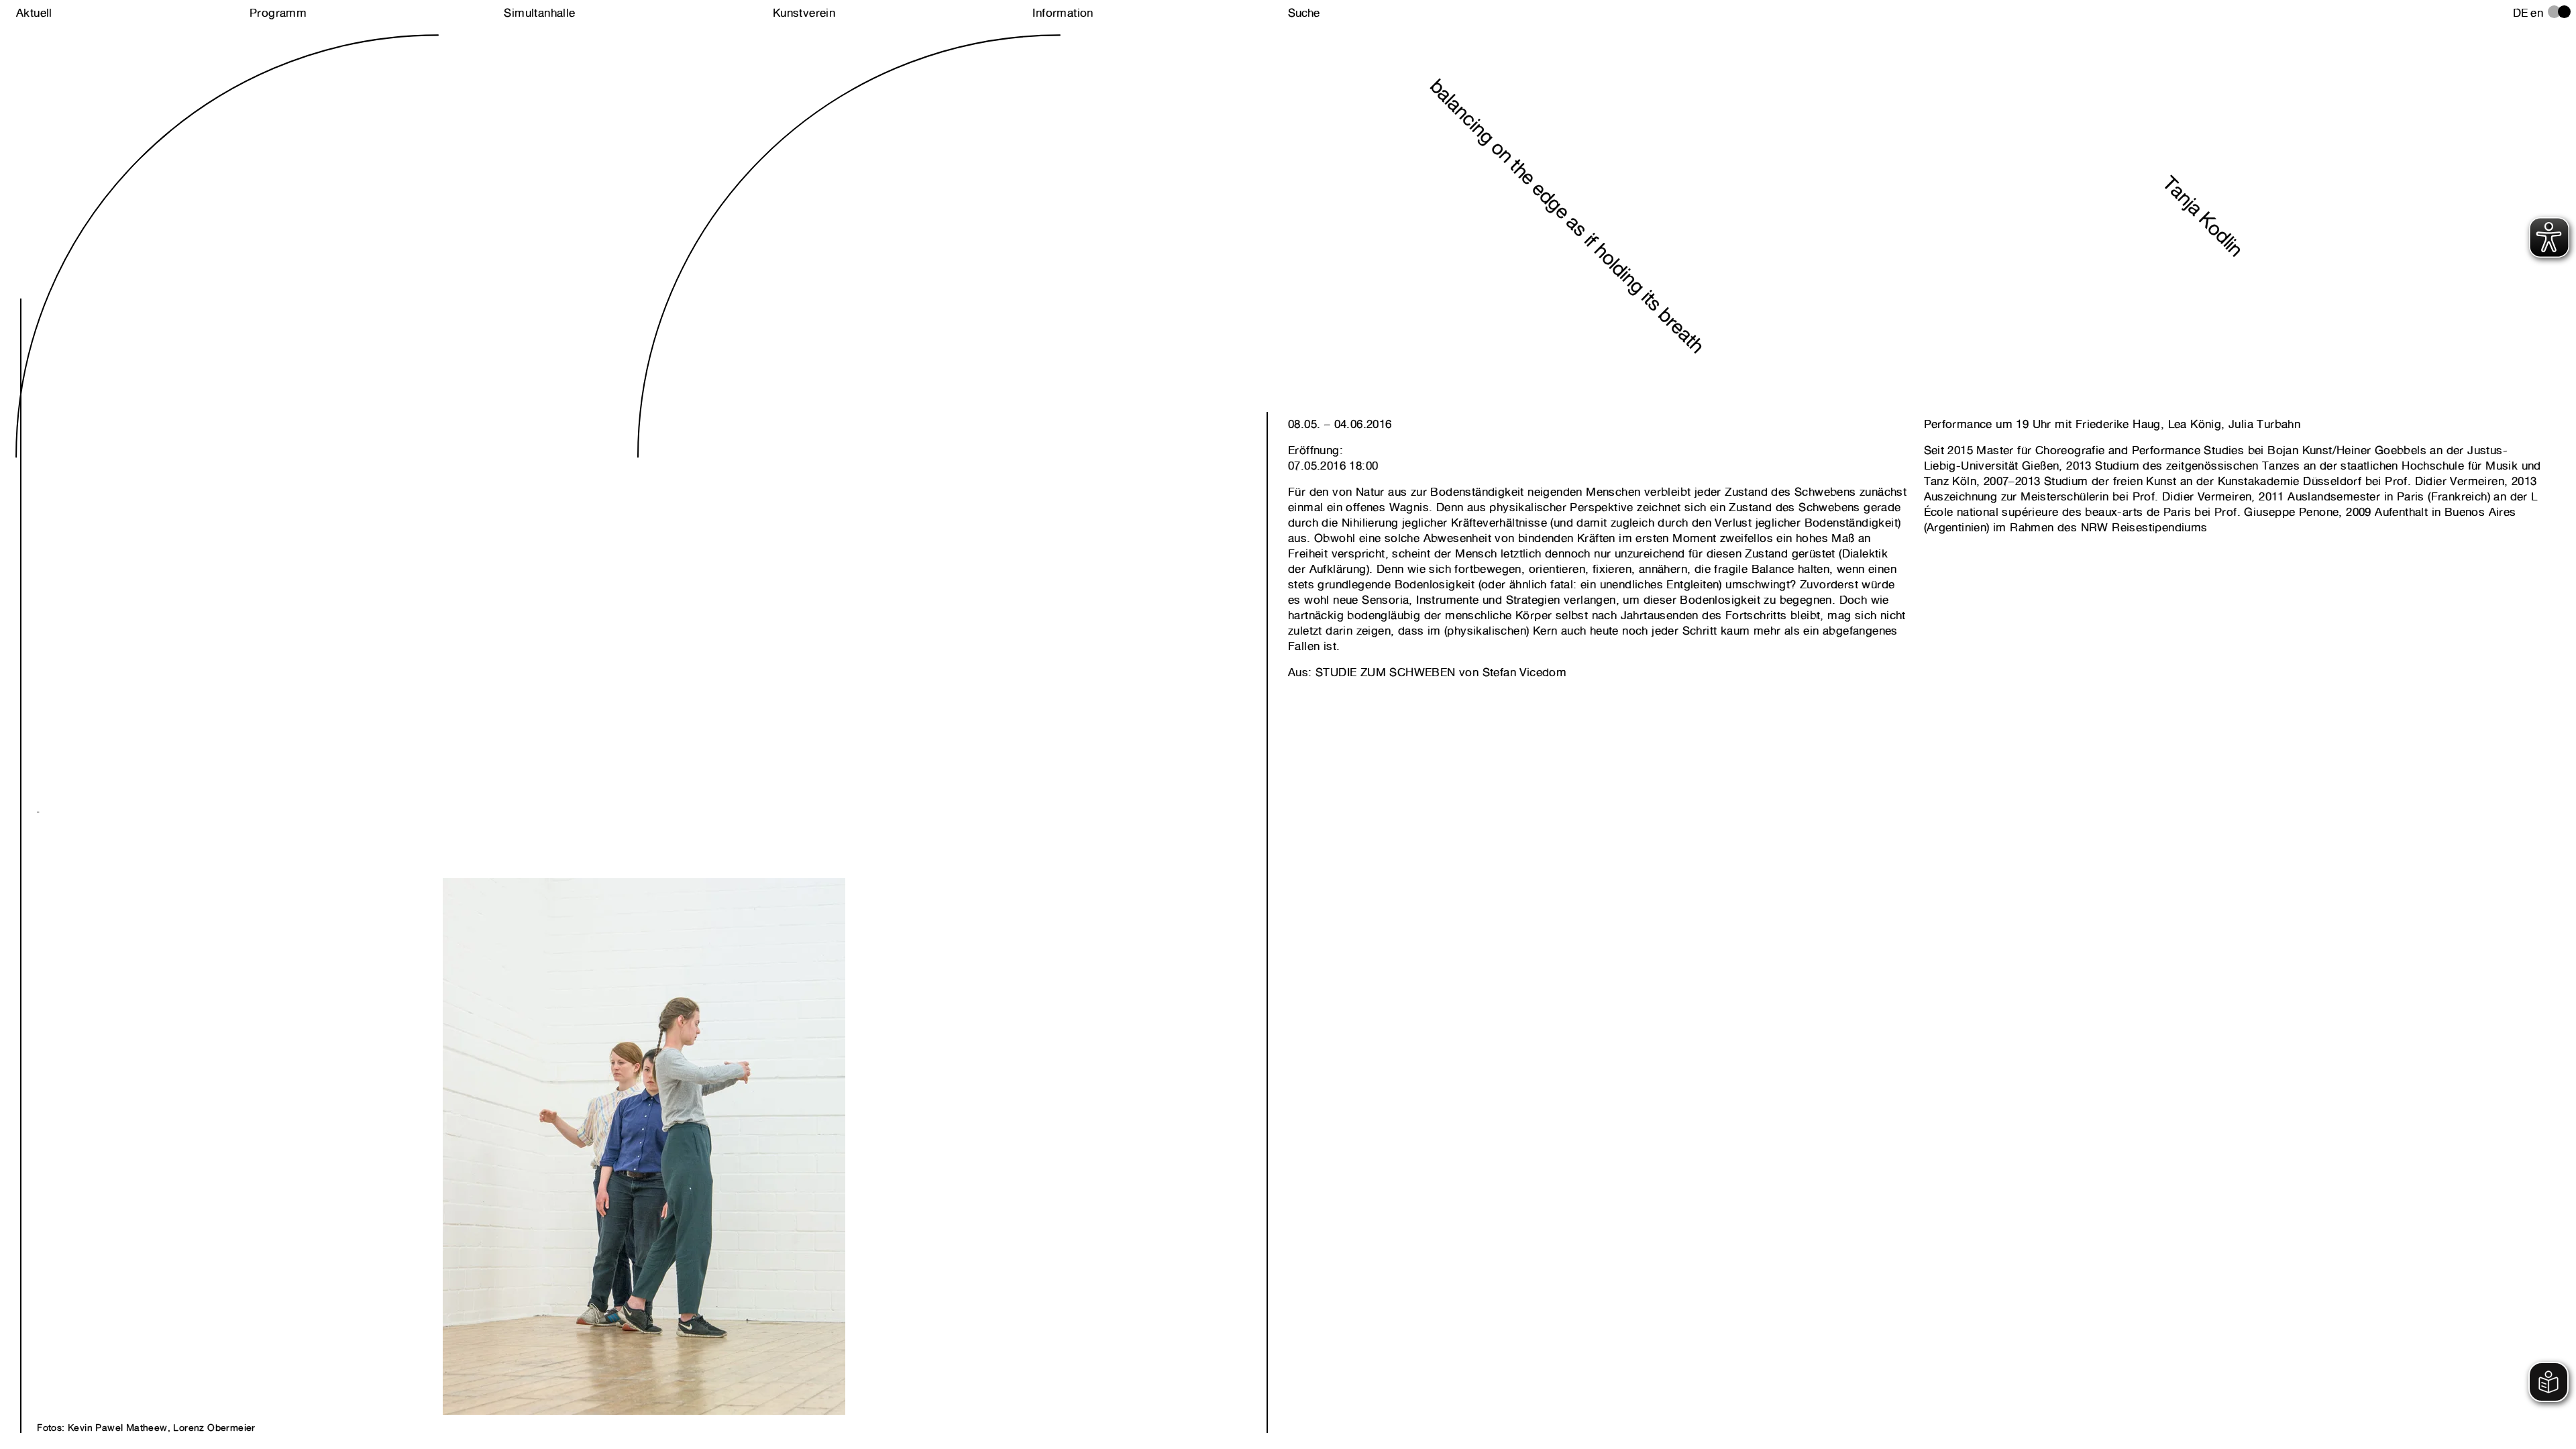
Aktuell (34, 13)
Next (340, 1098)
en (2537, 13)
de (2521, 13)
